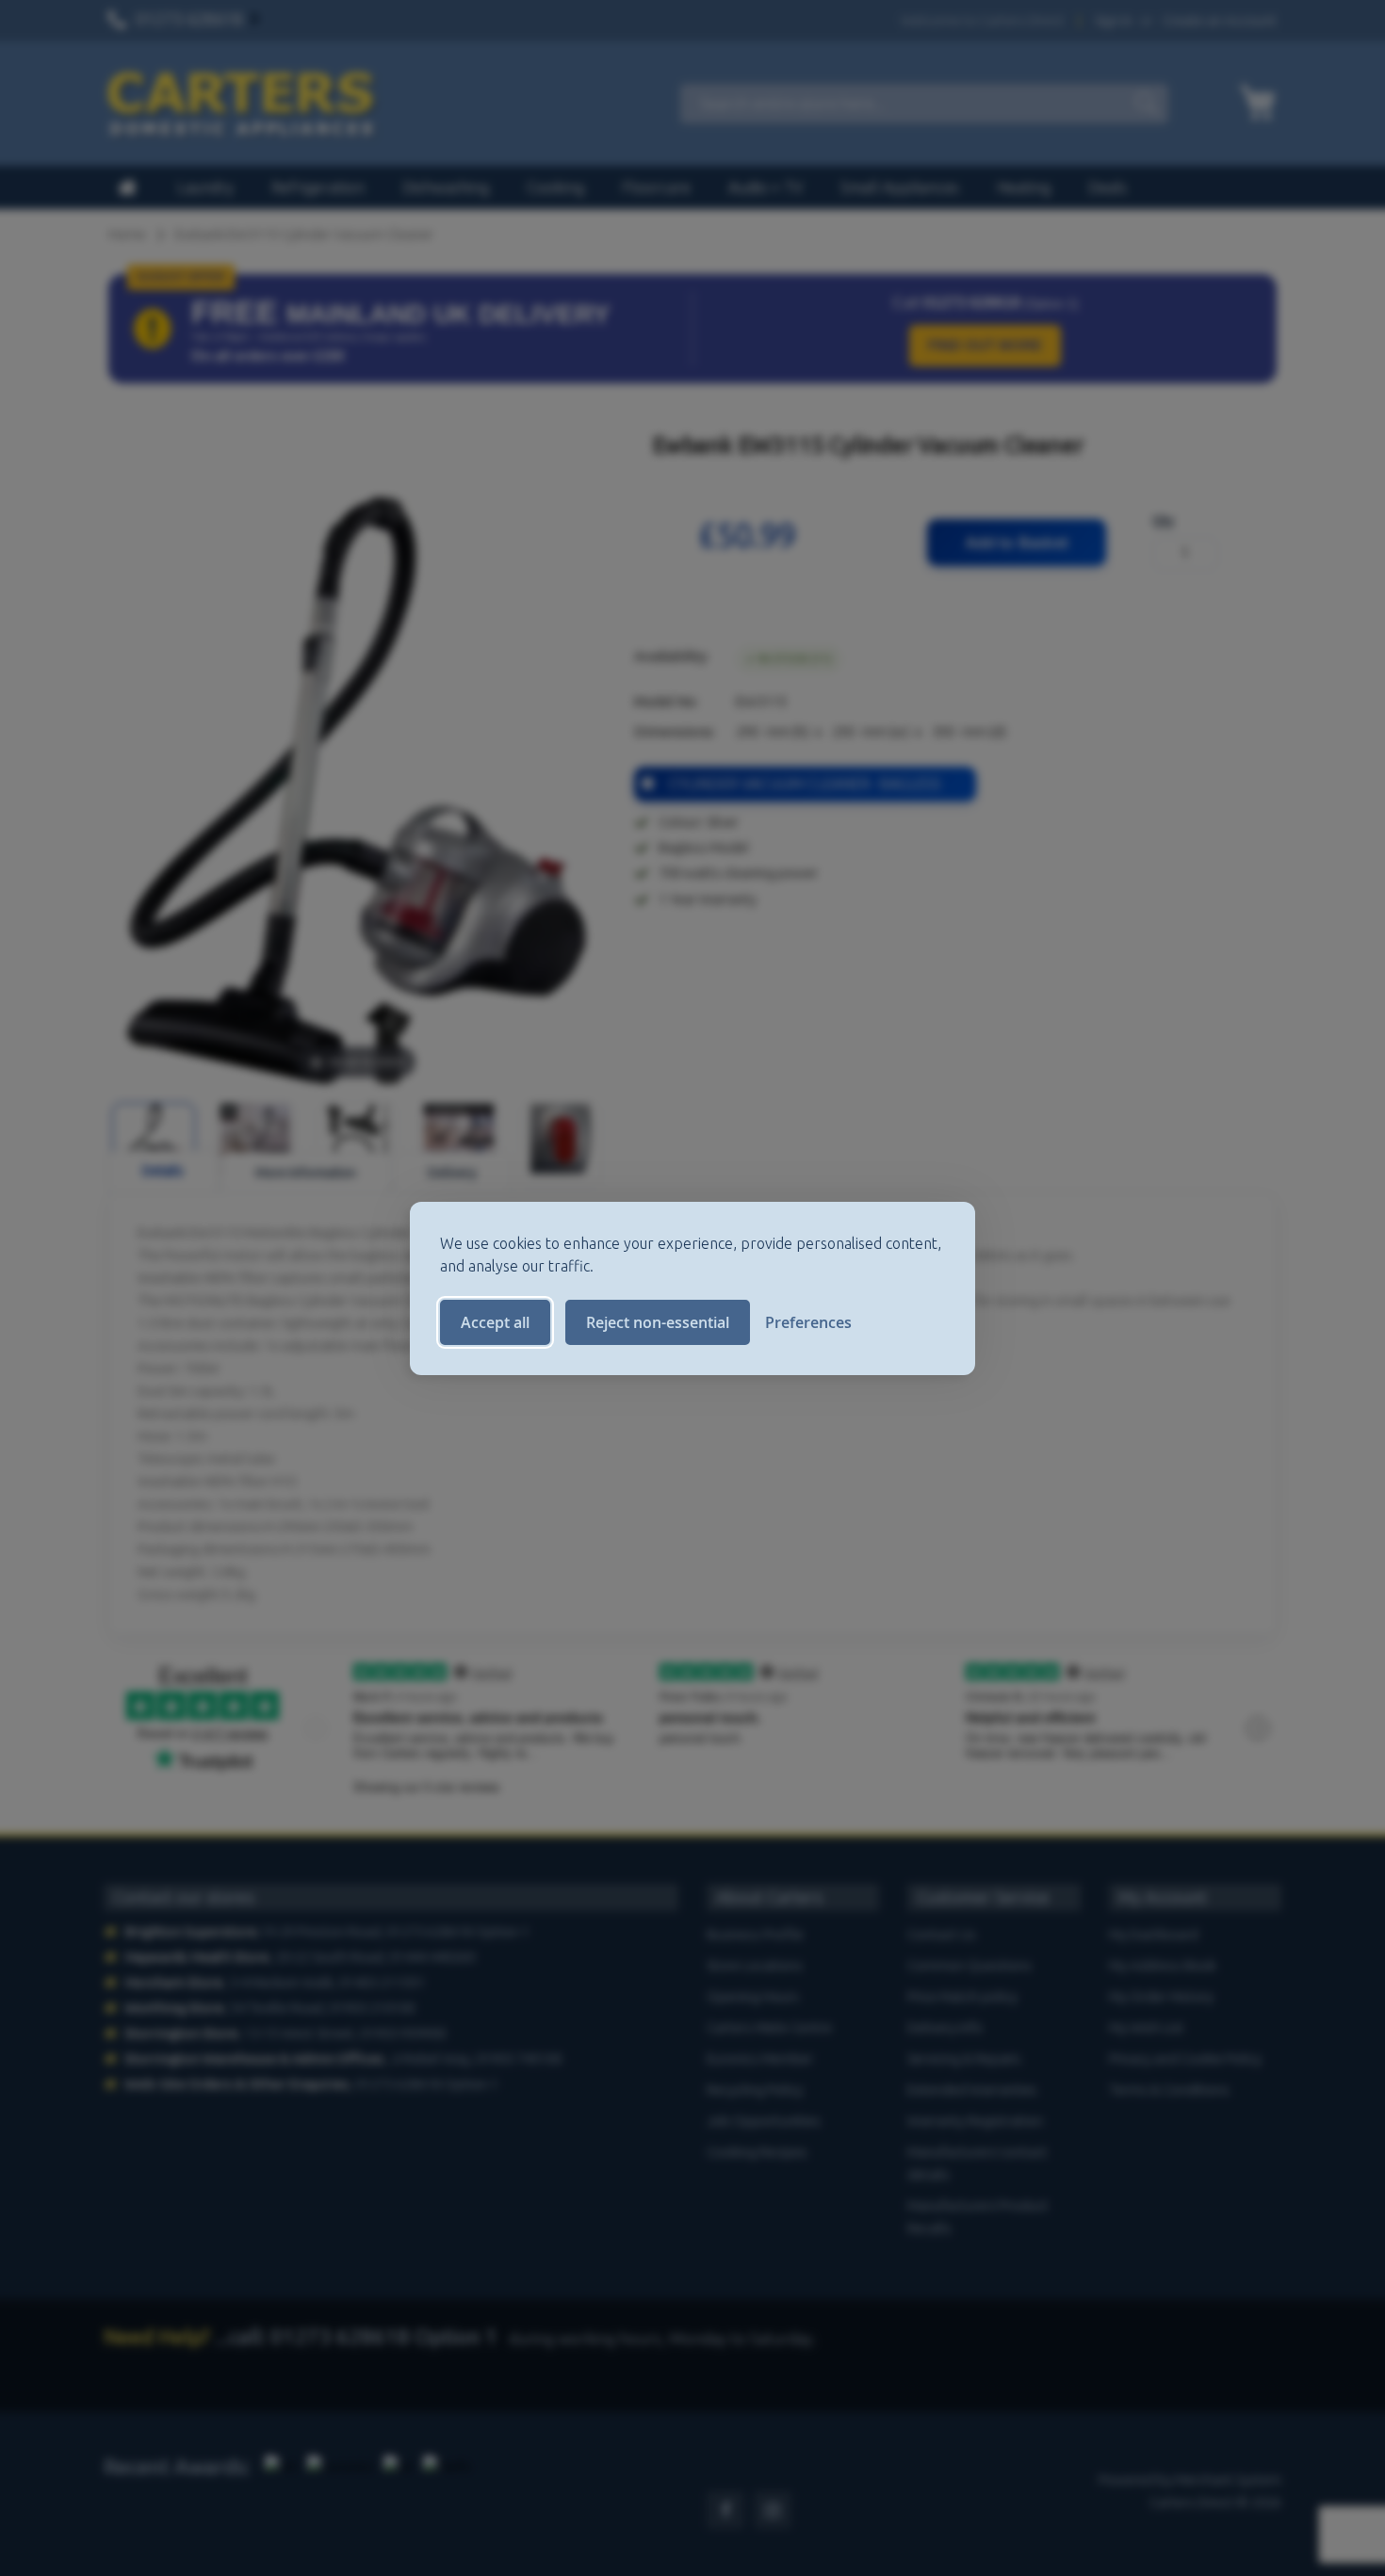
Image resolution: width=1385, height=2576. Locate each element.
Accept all (495, 1322)
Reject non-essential (658, 1322)
